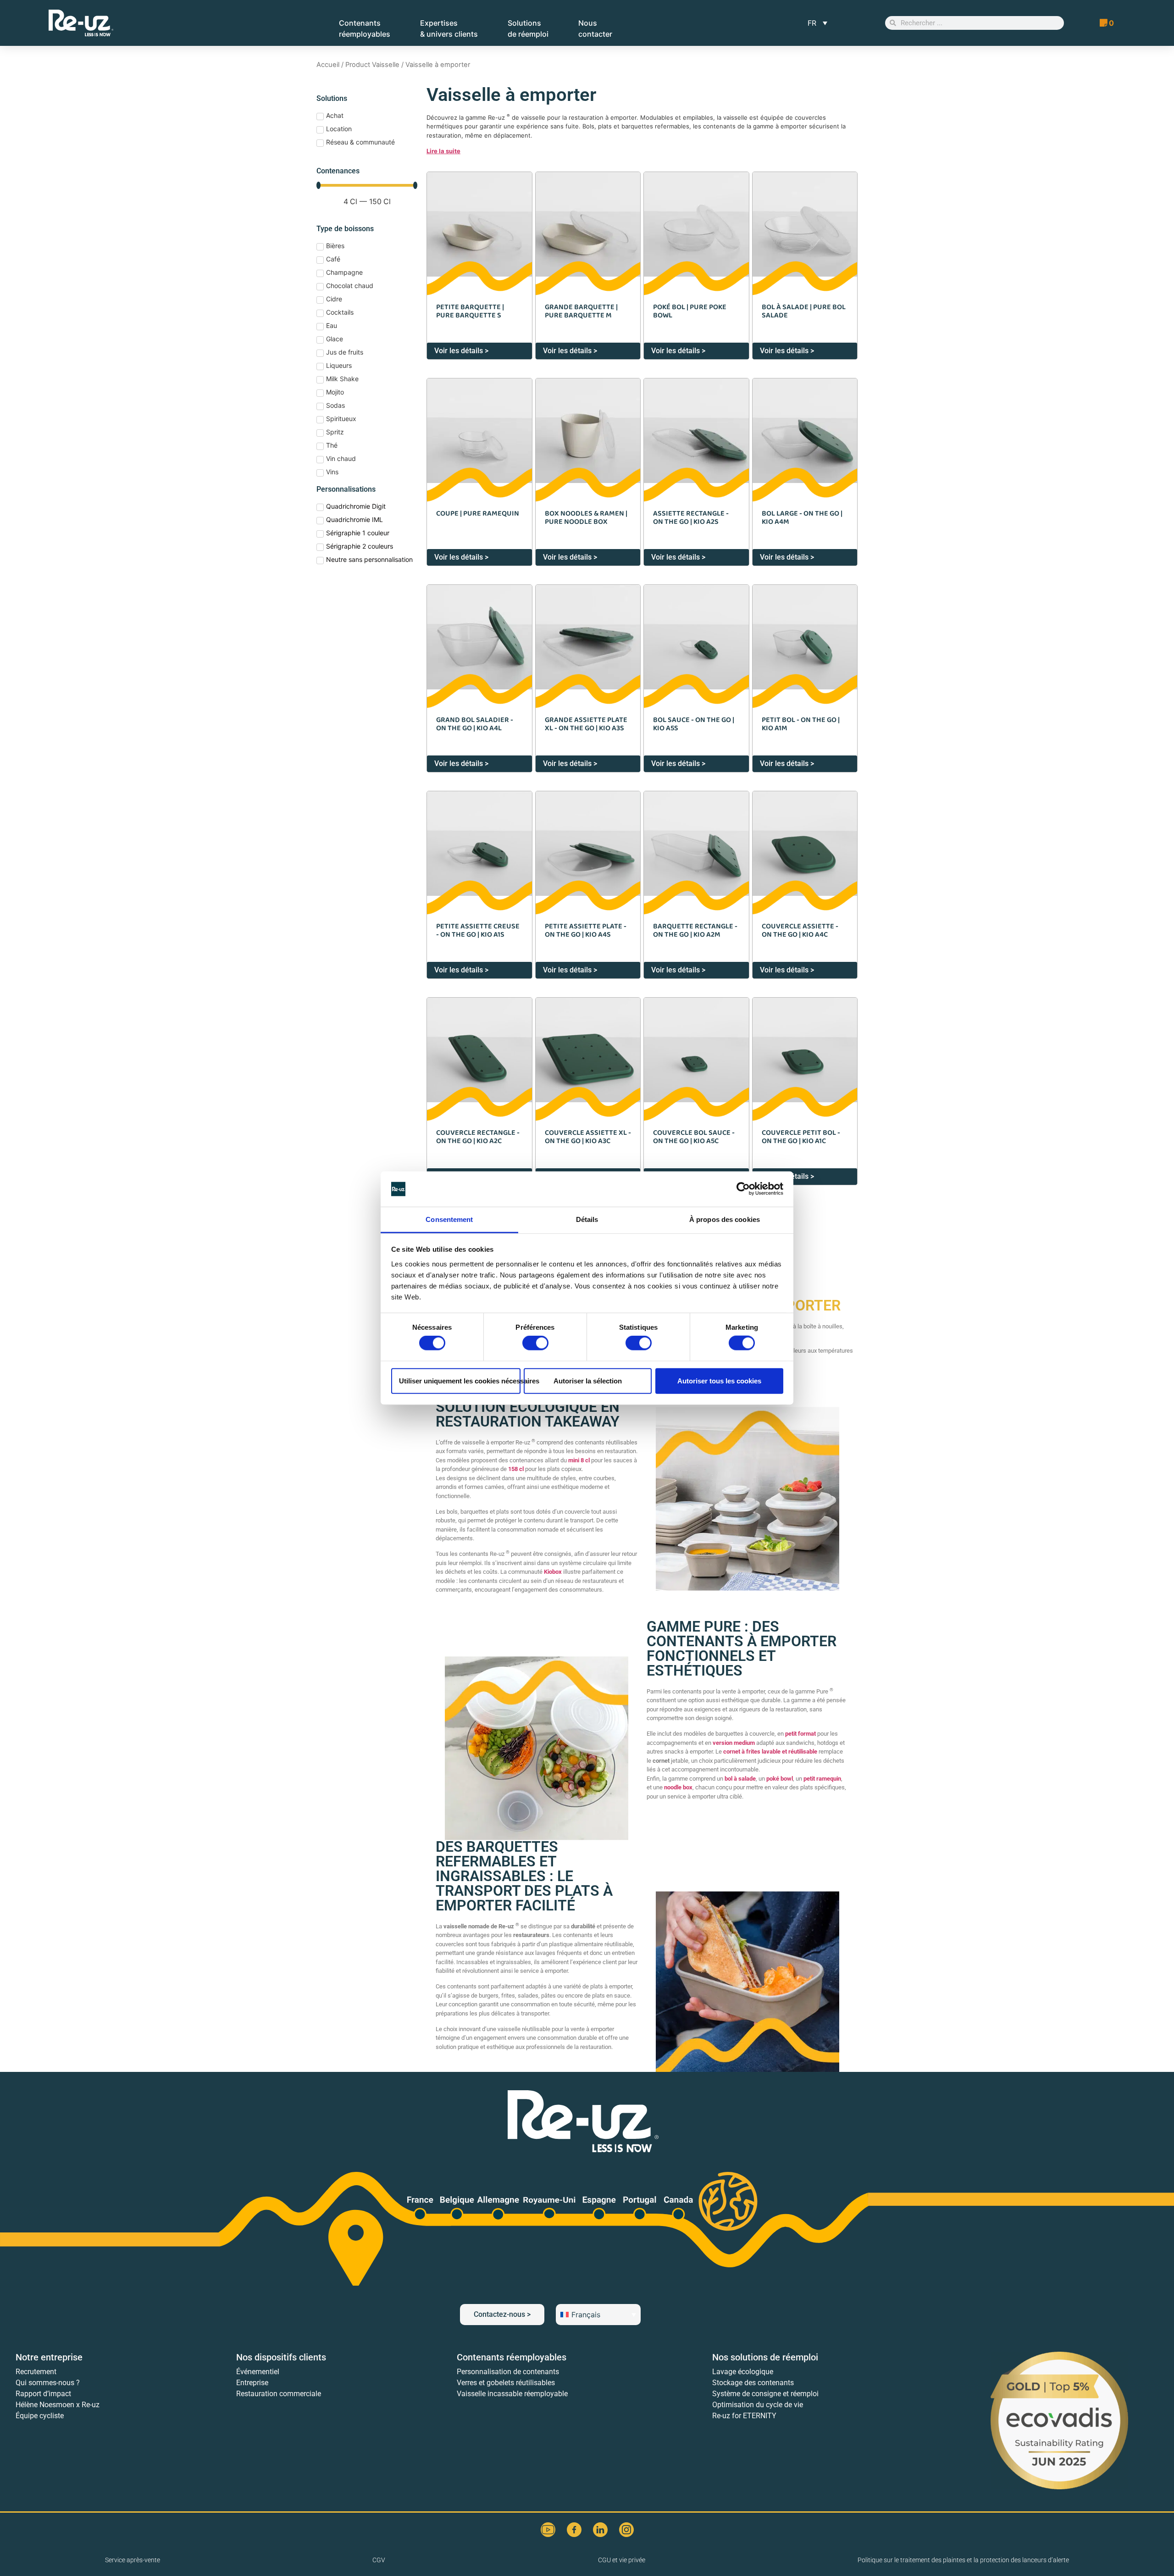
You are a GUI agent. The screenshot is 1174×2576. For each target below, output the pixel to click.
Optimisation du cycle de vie (758, 2405)
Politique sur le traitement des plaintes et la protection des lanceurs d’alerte (963, 2560)
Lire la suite (443, 151)
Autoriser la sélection (588, 1380)
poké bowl (780, 1779)
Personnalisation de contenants (508, 2372)
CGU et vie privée (622, 2560)
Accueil (328, 65)
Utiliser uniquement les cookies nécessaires (460, 1380)
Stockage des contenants (753, 2383)
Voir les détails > (461, 351)
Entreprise (252, 2383)
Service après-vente (133, 2560)
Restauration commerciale (279, 2394)
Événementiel (258, 2372)
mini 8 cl (579, 1460)
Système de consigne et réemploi (765, 2394)
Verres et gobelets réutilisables (506, 2383)
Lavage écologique (743, 2372)
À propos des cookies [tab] (725, 1219)
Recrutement (36, 2372)
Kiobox (553, 1572)
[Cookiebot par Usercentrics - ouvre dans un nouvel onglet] (743, 1189)
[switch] (535, 1343)
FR (812, 23)
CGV (379, 2560)
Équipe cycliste (40, 2416)
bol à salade (740, 1779)
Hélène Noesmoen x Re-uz (58, 2405)
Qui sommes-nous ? (48, 2383)
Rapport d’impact (43, 2394)
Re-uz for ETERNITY (744, 2416)
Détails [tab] (587, 1219)
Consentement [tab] (449, 1219)
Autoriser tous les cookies (719, 1380)
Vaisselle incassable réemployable (512, 2394)
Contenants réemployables (512, 2357)
